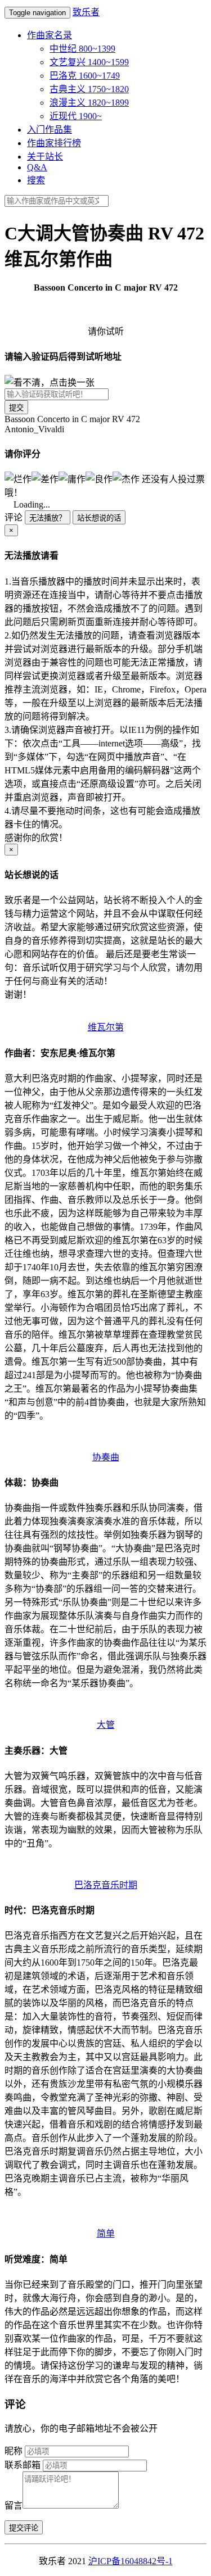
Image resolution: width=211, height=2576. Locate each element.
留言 (14, 2505)
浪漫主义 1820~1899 (89, 103)
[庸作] (72, 478)
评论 (14, 517)
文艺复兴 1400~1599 (89, 62)
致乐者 (86, 12)
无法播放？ (48, 518)
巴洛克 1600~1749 (85, 76)
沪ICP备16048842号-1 (131, 2561)
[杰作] (126, 478)
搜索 (36, 180)
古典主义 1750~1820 (89, 89)
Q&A (37, 167)
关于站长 (45, 157)
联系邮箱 (23, 2465)
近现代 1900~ (76, 116)
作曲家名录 (50, 35)
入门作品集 (50, 130)
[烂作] (18, 478)
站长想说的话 (99, 518)
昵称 (14, 2451)
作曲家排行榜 (54, 143)
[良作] (99, 478)
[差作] (45, 478)
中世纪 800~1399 (82, 49)
